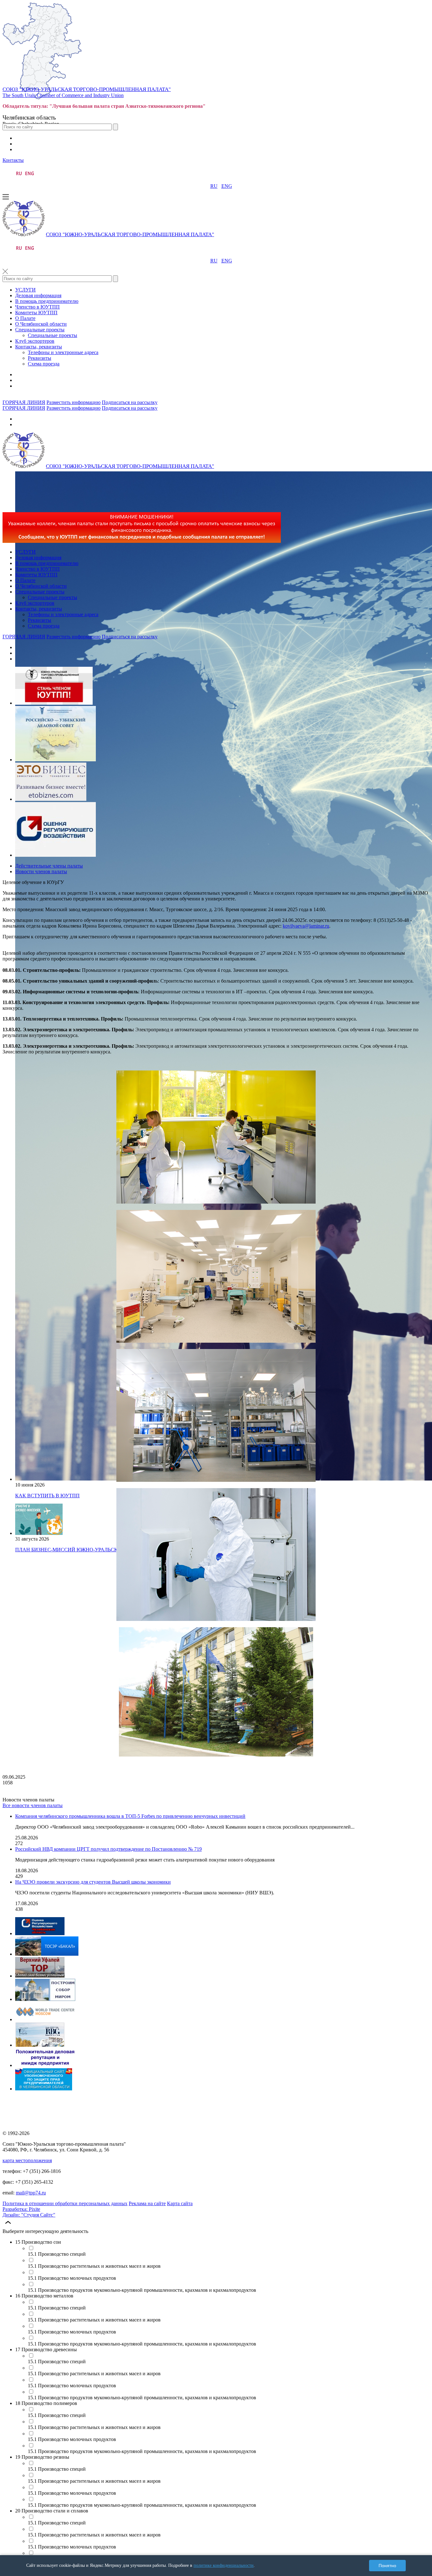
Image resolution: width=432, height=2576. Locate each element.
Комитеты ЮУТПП (36, 313)
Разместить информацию (74, 402)
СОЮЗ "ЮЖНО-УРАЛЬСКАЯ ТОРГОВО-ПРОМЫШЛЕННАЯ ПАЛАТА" (87, 89)
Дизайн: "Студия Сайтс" (29, 2215)
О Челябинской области (41, 324)
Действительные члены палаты (49, 866)
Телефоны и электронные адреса (63, 352)
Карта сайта (180, 2203)
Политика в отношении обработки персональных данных (65, 2203)
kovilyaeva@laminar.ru (306, 926)
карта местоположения (27, 2160)
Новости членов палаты (41, 871)
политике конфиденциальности (224, 2565)
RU (214, 186)
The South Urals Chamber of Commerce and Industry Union (63, 95)
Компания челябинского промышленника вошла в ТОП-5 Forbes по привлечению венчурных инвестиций (130, 1816)
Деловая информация (38, 295)
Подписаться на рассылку (130, 402)
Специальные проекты (40, 330)
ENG (227, 186)
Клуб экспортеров (35, 341)
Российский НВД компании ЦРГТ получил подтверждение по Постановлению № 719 (108, 1849)
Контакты (13, 160)
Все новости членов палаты (33, 1805)
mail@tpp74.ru (31, 2193)
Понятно (387, 2566)
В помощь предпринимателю (47, 301)
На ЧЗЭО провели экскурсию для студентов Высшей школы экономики (93, 1882)
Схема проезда (44, 364)
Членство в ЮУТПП (37, 307)
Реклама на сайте (147, 2203)
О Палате (25, 318)
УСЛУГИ (25, 290)
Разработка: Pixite (21, 2209)
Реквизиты (40, 358)
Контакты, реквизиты (39, 347)
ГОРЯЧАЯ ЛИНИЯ (24, 402)
